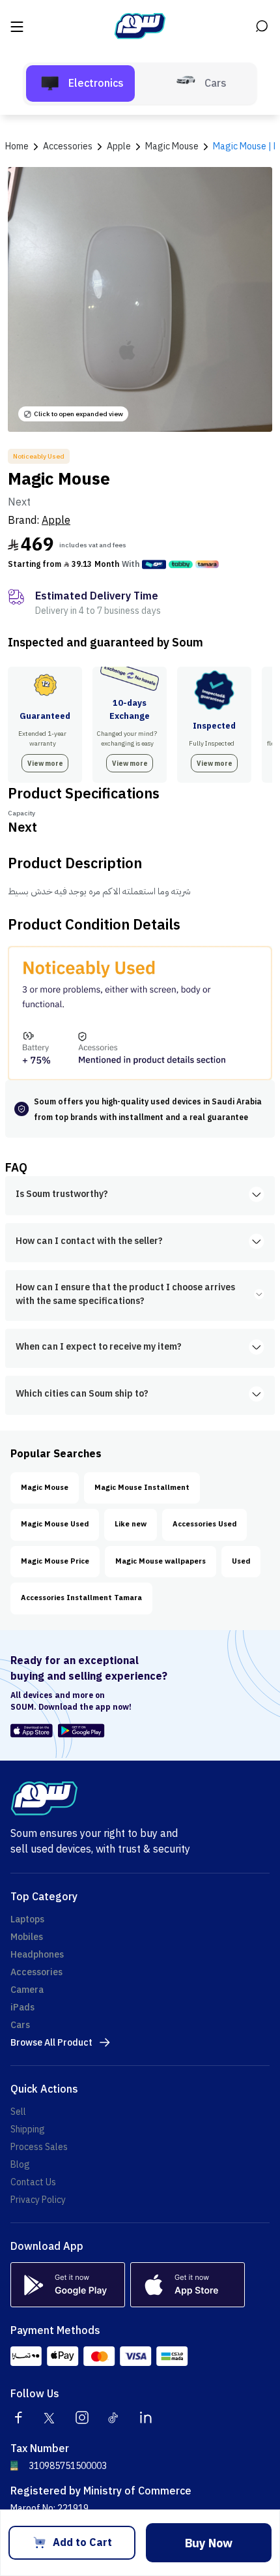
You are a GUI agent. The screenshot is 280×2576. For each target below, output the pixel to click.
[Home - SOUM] (140, 26)
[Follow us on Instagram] (82, 2417)
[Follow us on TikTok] (114, 2417)
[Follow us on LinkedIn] (146, 2417)
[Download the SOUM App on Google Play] (79, 1731)
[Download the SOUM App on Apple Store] (32, 1731)
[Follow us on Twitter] (50, 2417)
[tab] (80, 83)
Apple (56, 521)
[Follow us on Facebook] (18, 2417)
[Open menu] (18, 26)
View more (45, 764)
